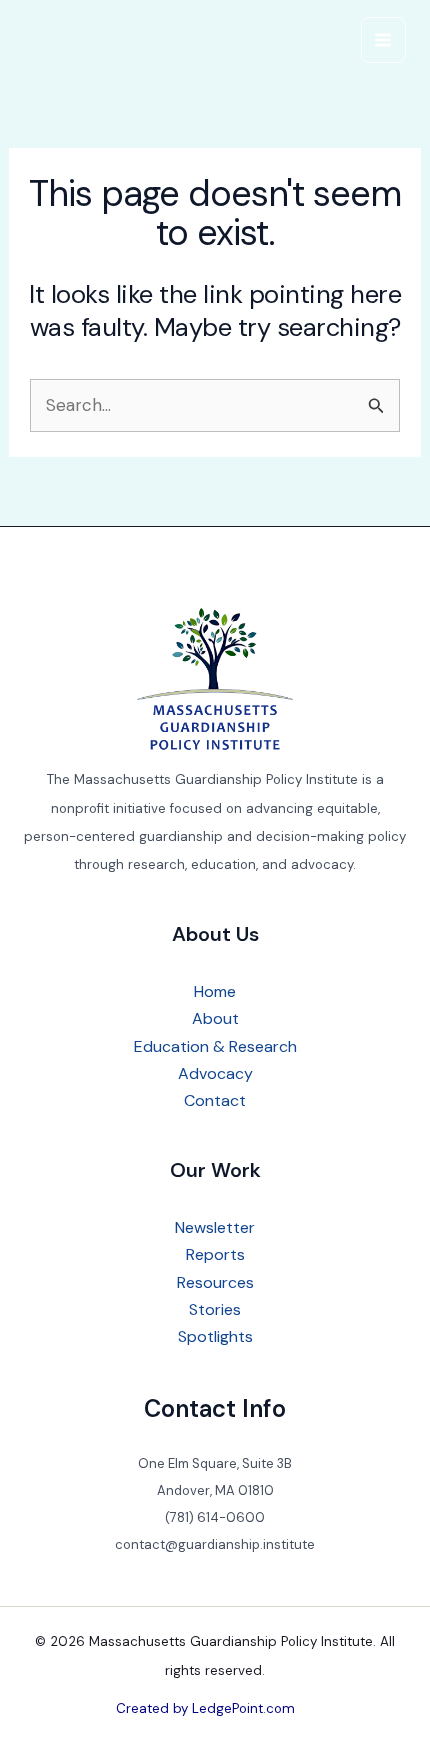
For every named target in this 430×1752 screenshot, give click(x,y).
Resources (215, 1282)
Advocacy (215, 1073)
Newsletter (215, 1227)
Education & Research (215, 1046)
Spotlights (215, 1336)
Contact (215, 1100)
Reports (215, 1254)
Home (215, 991)
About (215, 1018)
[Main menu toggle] (384, 40)
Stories (215, 1309)
